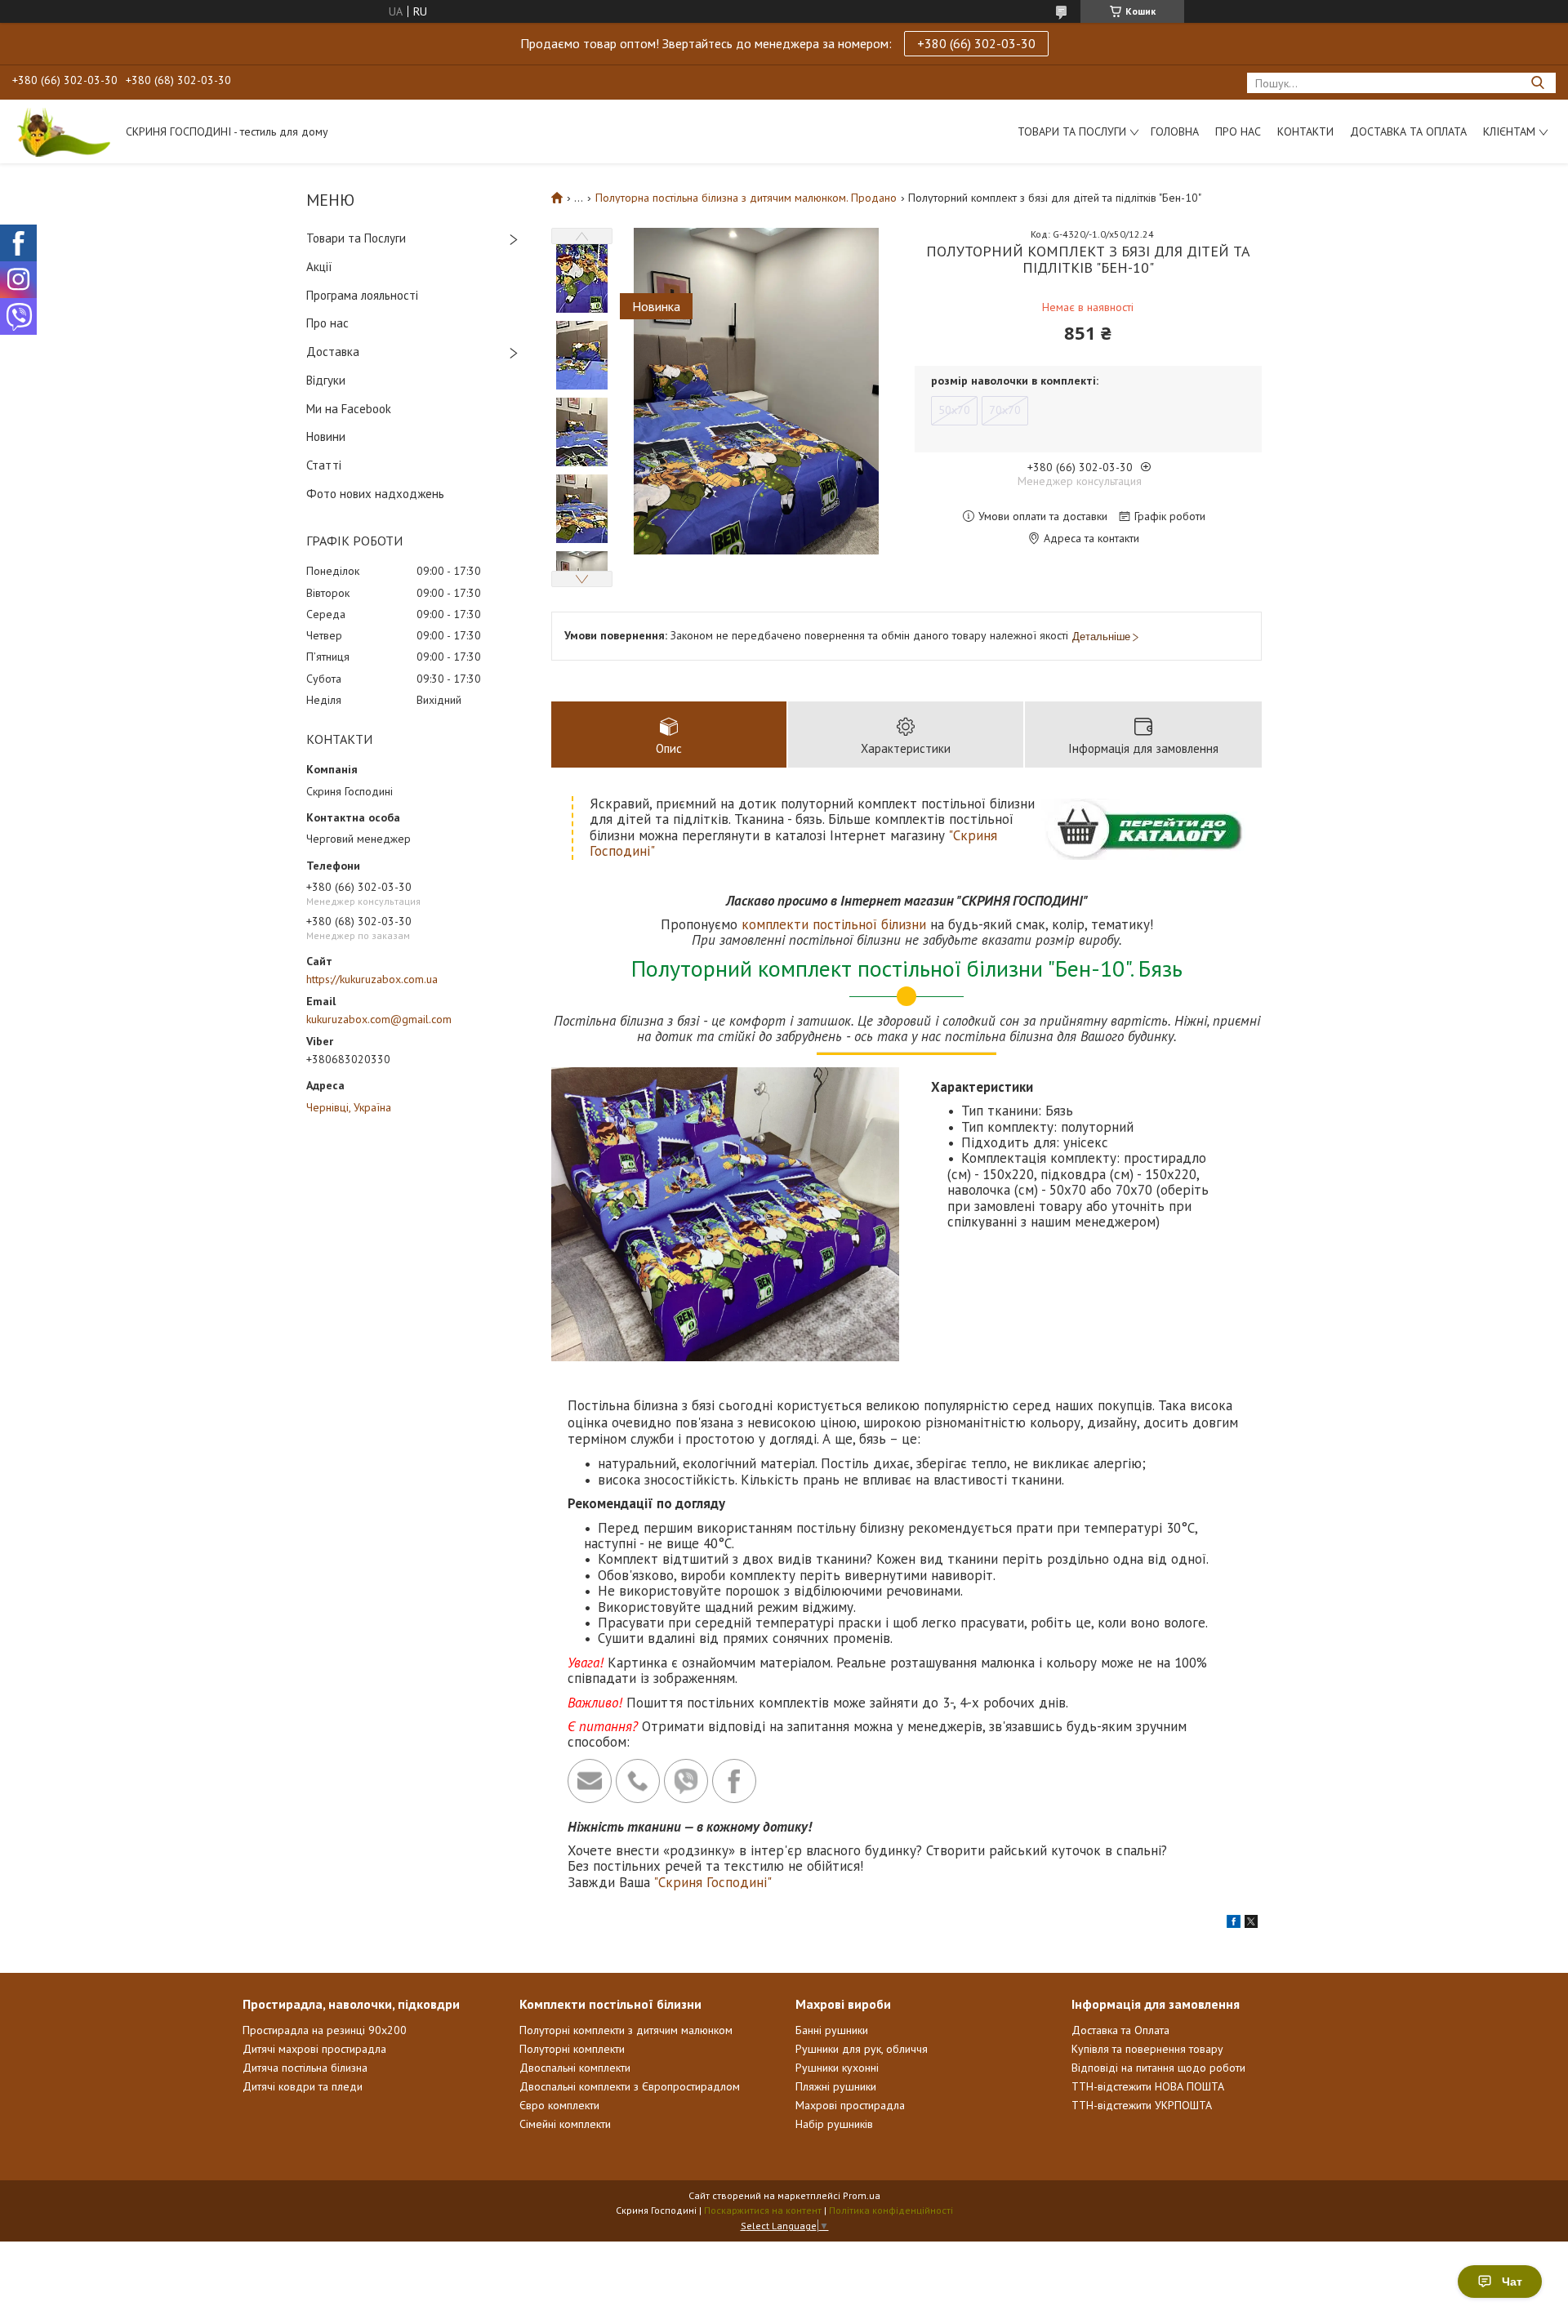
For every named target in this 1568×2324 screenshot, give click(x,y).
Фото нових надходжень (375, 494)
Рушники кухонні (837, 2068)
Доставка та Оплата (1408, 131)
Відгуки (326, 380)
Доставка (333, 352)
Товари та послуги (1072, 131)
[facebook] (1234, 1924)
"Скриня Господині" (713, 1882)
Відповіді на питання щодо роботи (1158, 2068)
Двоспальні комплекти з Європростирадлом (630, 2086)
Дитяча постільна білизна (305, 2068)
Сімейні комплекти (565, 2124)
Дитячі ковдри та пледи (303, 2086)
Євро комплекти (559, 2105)
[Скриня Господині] (61, 131)
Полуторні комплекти (572, 2049)
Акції (319, 267)
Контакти (1305, 131)
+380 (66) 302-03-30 (976, 43)
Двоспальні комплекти (575, 2068)
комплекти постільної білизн (830, 924)
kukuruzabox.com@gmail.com (379, 1019)
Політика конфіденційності (891, 2210)
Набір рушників (834, 2124)
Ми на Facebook (349, 409)
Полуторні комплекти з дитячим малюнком (626, 2030)
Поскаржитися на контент (763, 2210)
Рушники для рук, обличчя (862, 2049)
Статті (324, 465)
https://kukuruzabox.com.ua (372, 979)
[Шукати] (1537, 83)
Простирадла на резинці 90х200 (325, 2030)
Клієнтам (1509, 131)
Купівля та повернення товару (1147, 2049)
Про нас (1238, 131)
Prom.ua (862, 2195)
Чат (1512, 2282)
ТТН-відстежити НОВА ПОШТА (1148, 2086)
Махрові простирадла (850, 2105)
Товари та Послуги (356, 238)
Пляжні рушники (836, 2086)
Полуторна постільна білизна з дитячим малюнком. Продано (746, 198)
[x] (1251, 1924)
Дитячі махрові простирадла (314, 2049)
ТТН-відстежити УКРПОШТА (1142, 2105)
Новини (326, 436)
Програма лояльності (362, 295)
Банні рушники (832, 2030)
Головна (1175, 131)
